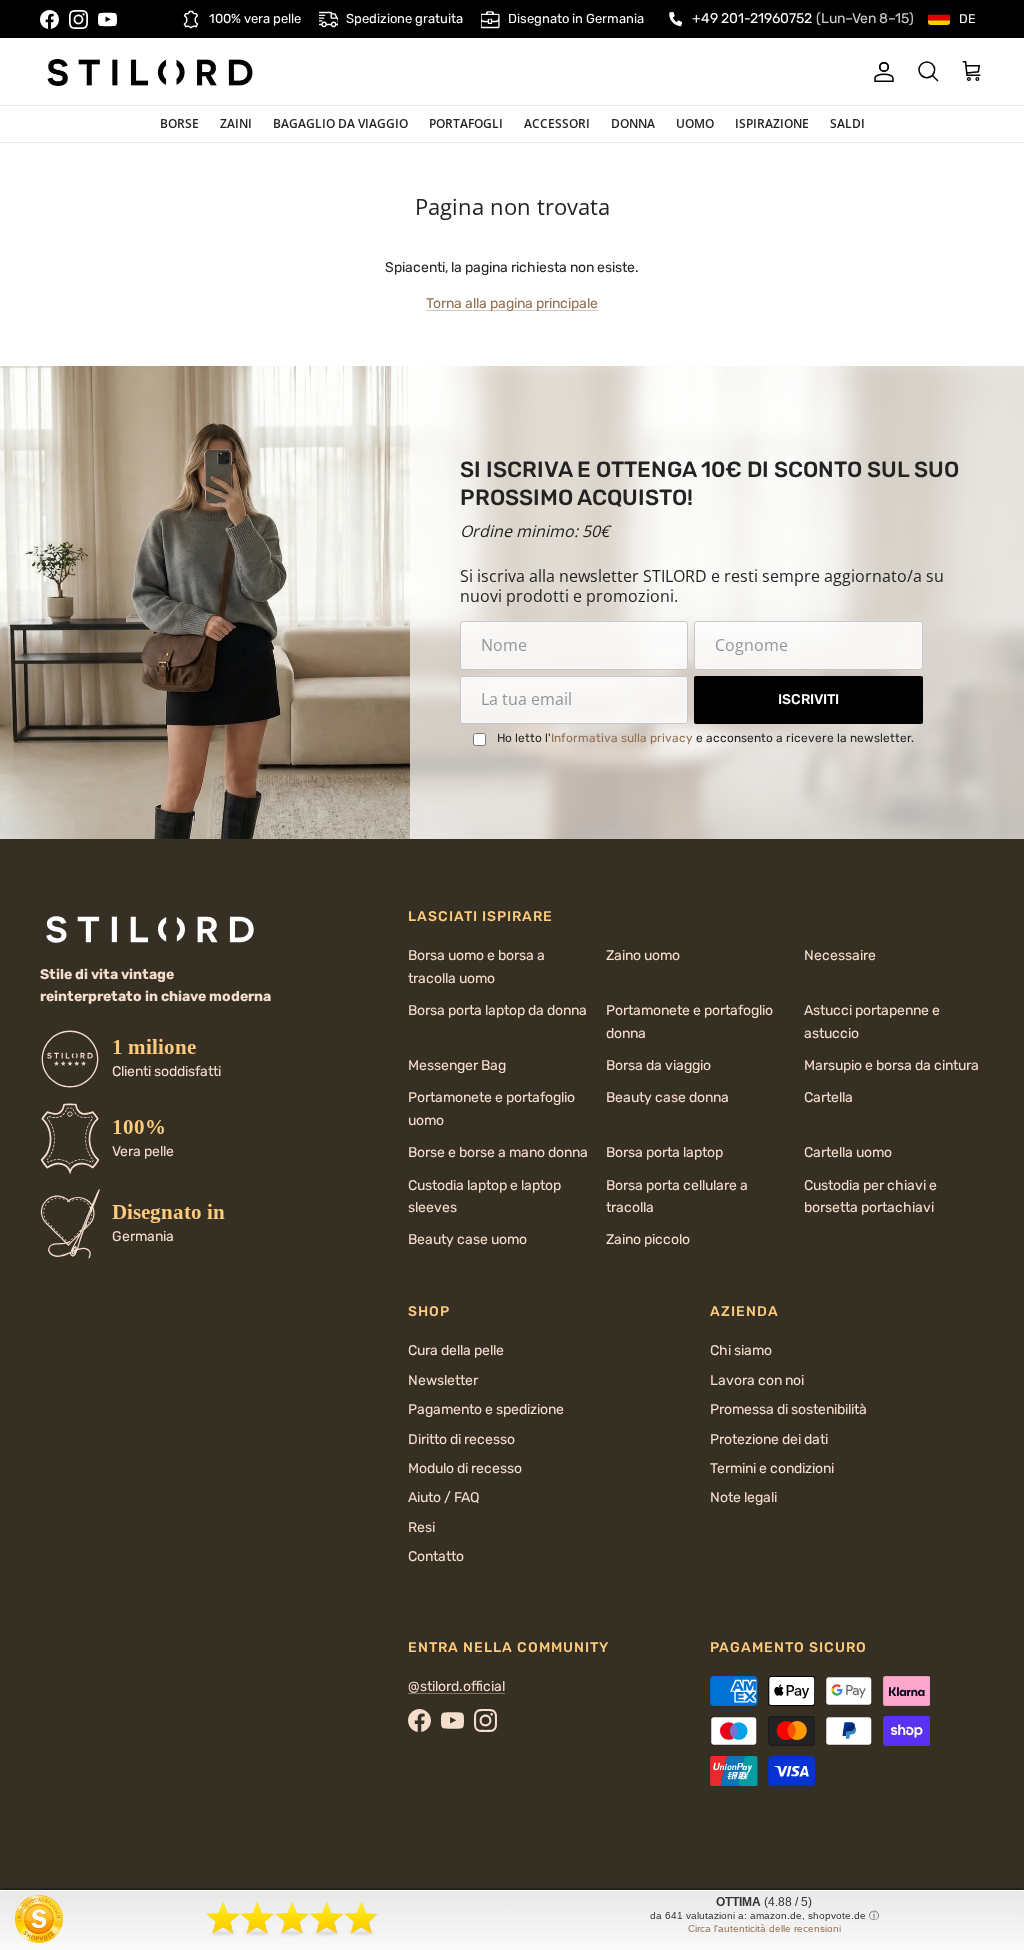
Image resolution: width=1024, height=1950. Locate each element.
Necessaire (840, 955)
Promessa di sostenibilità (788, 1409)
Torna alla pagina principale (512, 303)
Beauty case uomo (467, 1239)
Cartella (828, 1097)
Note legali (743, 1497)
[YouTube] (107, 19)
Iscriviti (808, 699)
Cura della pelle (456, 1350)
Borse (179, 123)
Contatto (436, 1556)
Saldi (847, 123)
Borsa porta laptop (664, 1152)
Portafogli (466, 123)
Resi (421, 1527)
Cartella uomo (848, 1152)
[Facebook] (49, 19)
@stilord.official (456, 1686)
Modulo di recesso (465, 1468)
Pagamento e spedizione (486, 1409)
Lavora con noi (757, 1380)
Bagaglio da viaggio (340, 123)
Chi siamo (741, 1350)
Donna (633, 123)
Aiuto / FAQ (443, 1497)
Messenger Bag (457, 1065)
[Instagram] (78, 19)
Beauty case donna (667, 1097)
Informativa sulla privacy (622, 738)
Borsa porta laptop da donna (497, 1010)
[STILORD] (150, 72)
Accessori (557, 123)
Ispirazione (772, 123)
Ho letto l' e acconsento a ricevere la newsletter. (705, 738)
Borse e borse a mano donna (498, 1152)
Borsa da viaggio (658, 1065)
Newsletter (443, 1380)
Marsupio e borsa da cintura (891, 1065)
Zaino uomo (643, 955)
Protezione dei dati (769, 1439)
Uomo (695, 123)
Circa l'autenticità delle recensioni (764, 1928)
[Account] (880, 72)
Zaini (236, 123)
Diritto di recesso (461, 1439)
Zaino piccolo (648, 1239)
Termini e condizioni (772, 1468)
